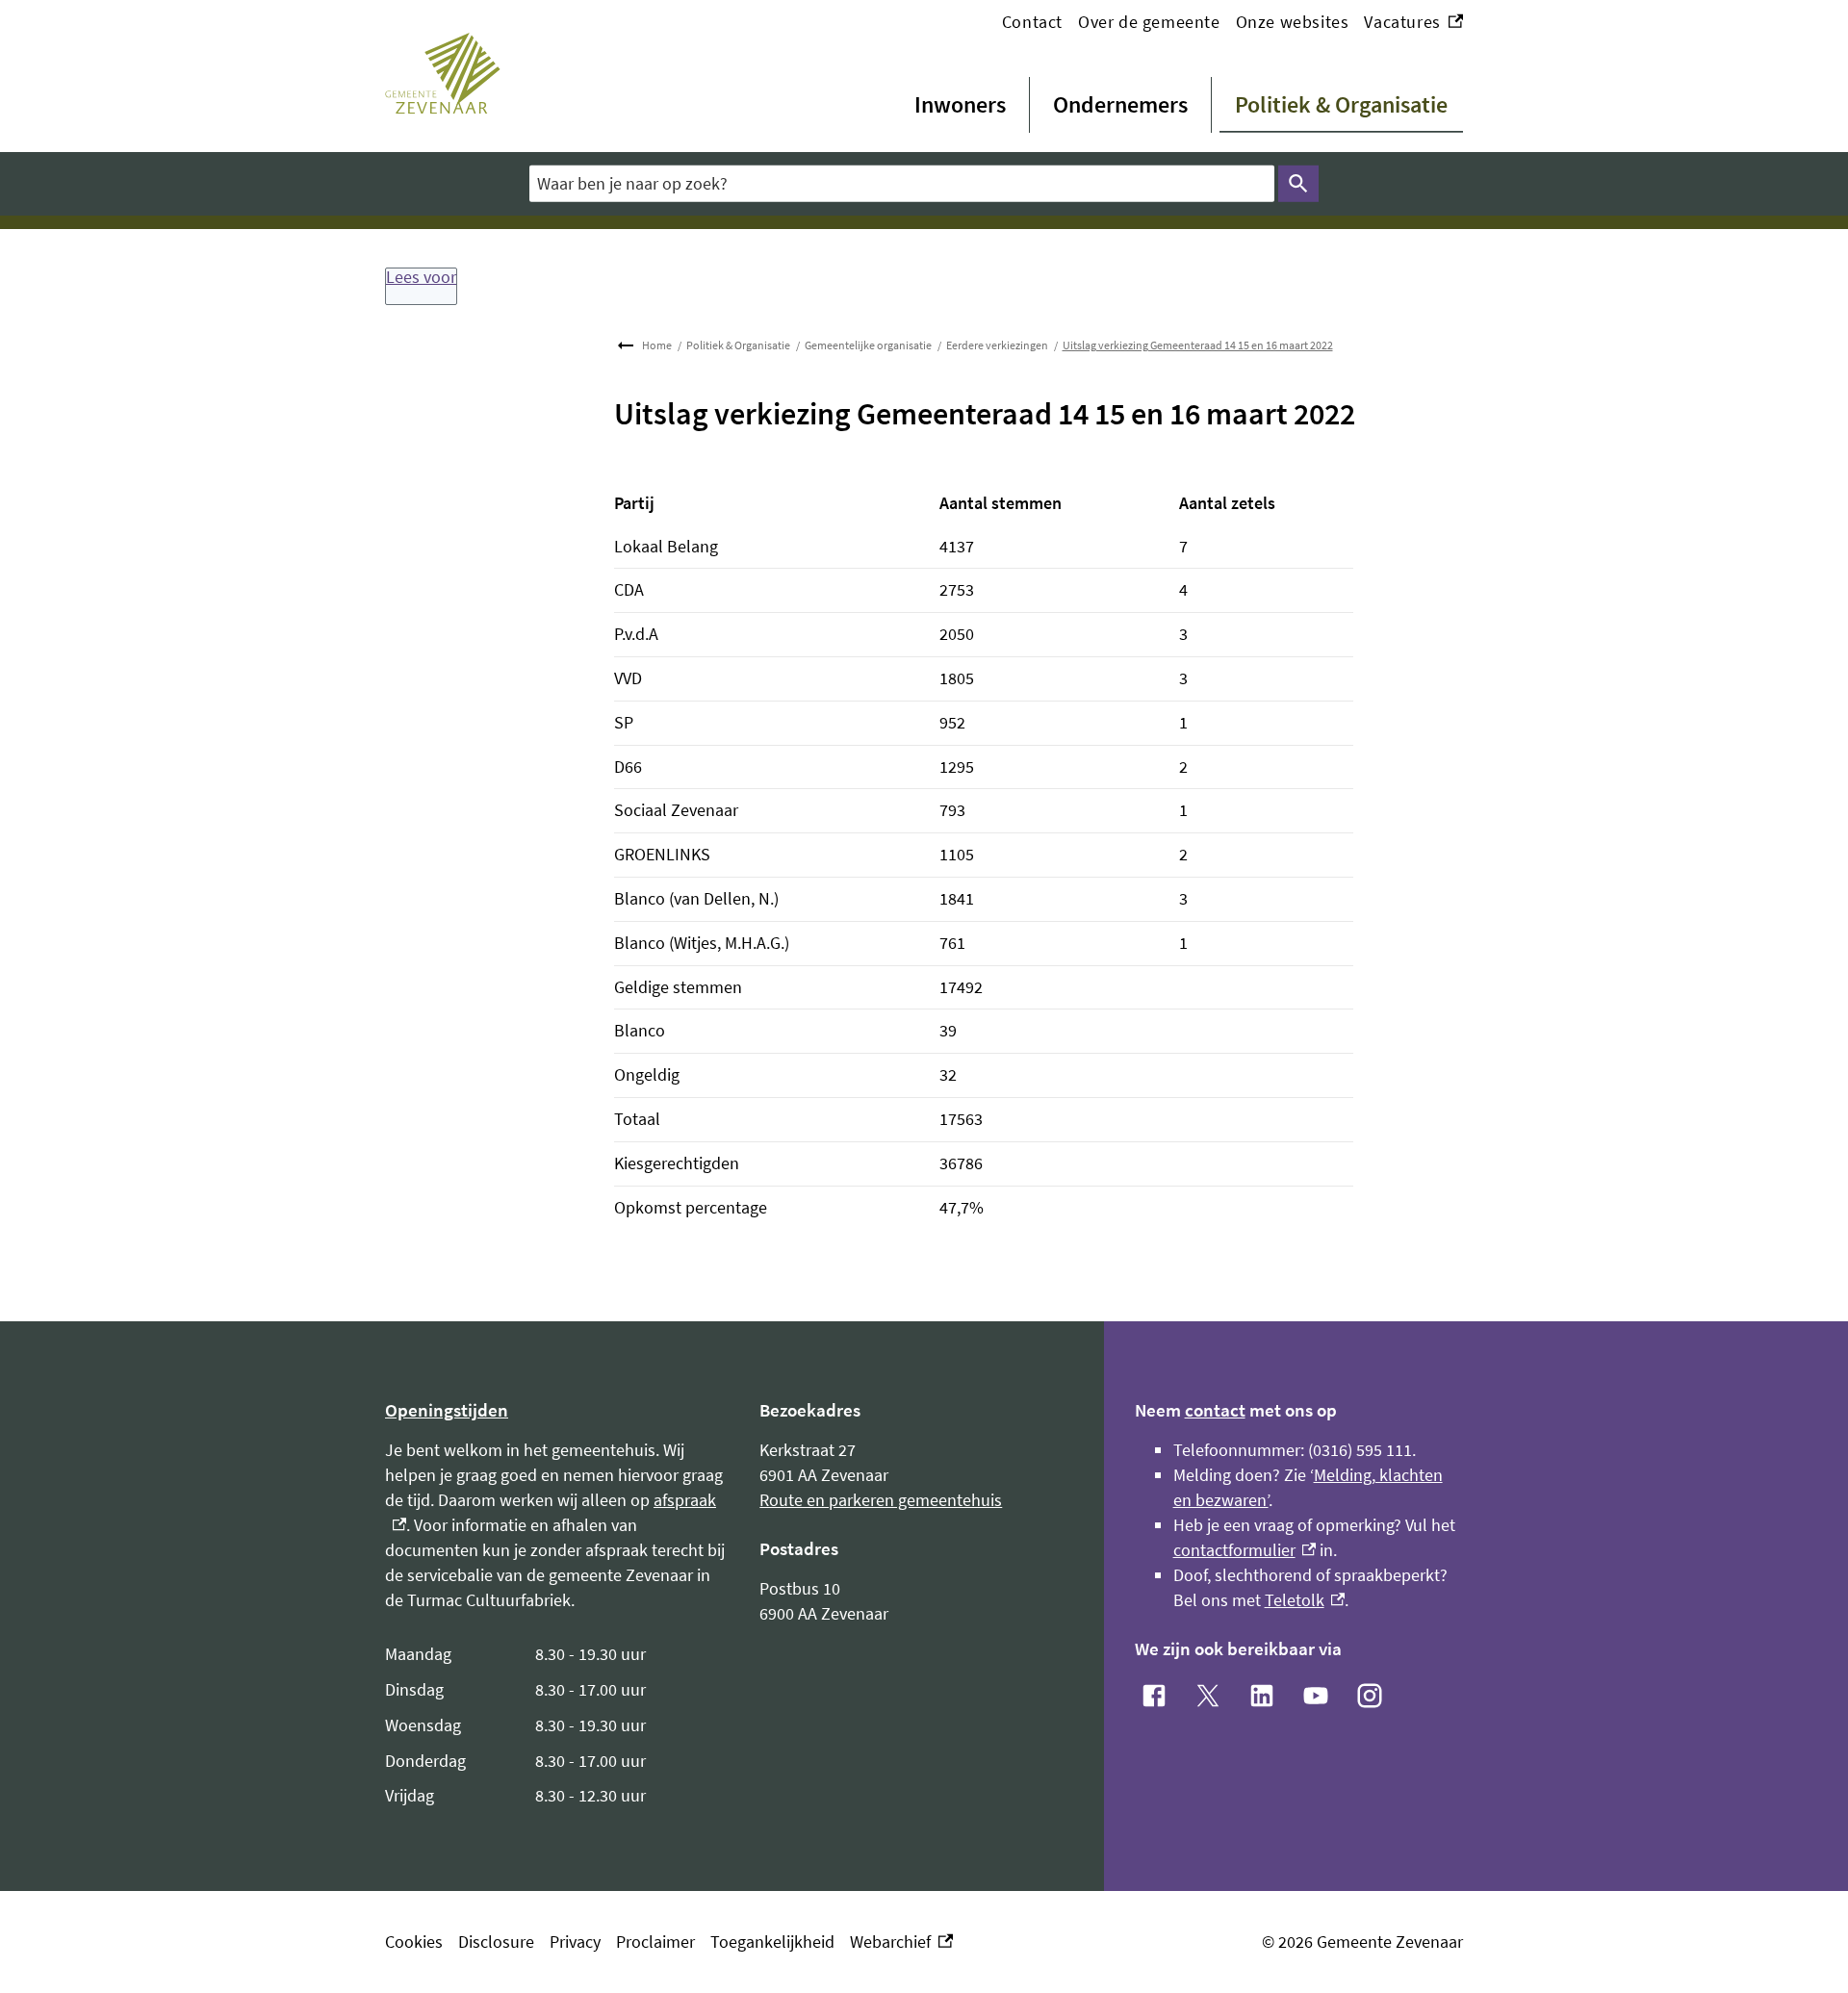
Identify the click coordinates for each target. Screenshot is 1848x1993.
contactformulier (1245, 1550)
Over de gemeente (1149, 22)
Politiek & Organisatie (1341, 104)
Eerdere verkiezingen (997, 345)
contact (1215, 1410)
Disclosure (496, 1942)
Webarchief (897, 1942)
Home (657, 345)
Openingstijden (447, 1410)
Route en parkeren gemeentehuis (881, 1500)
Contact (1032, 22)
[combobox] (902, 183)
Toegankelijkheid (772, 1942)
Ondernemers (1120, 104)
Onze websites (1293, 22)
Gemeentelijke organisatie (868, 345)
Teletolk (1305, 1600)
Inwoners (960, 104)
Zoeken (1298, 184)
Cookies (414, 1942)
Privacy (575, 1942)
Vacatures (1413, 23)
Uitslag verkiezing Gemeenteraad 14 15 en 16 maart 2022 (1198, 345)
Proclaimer (655, 1942)
